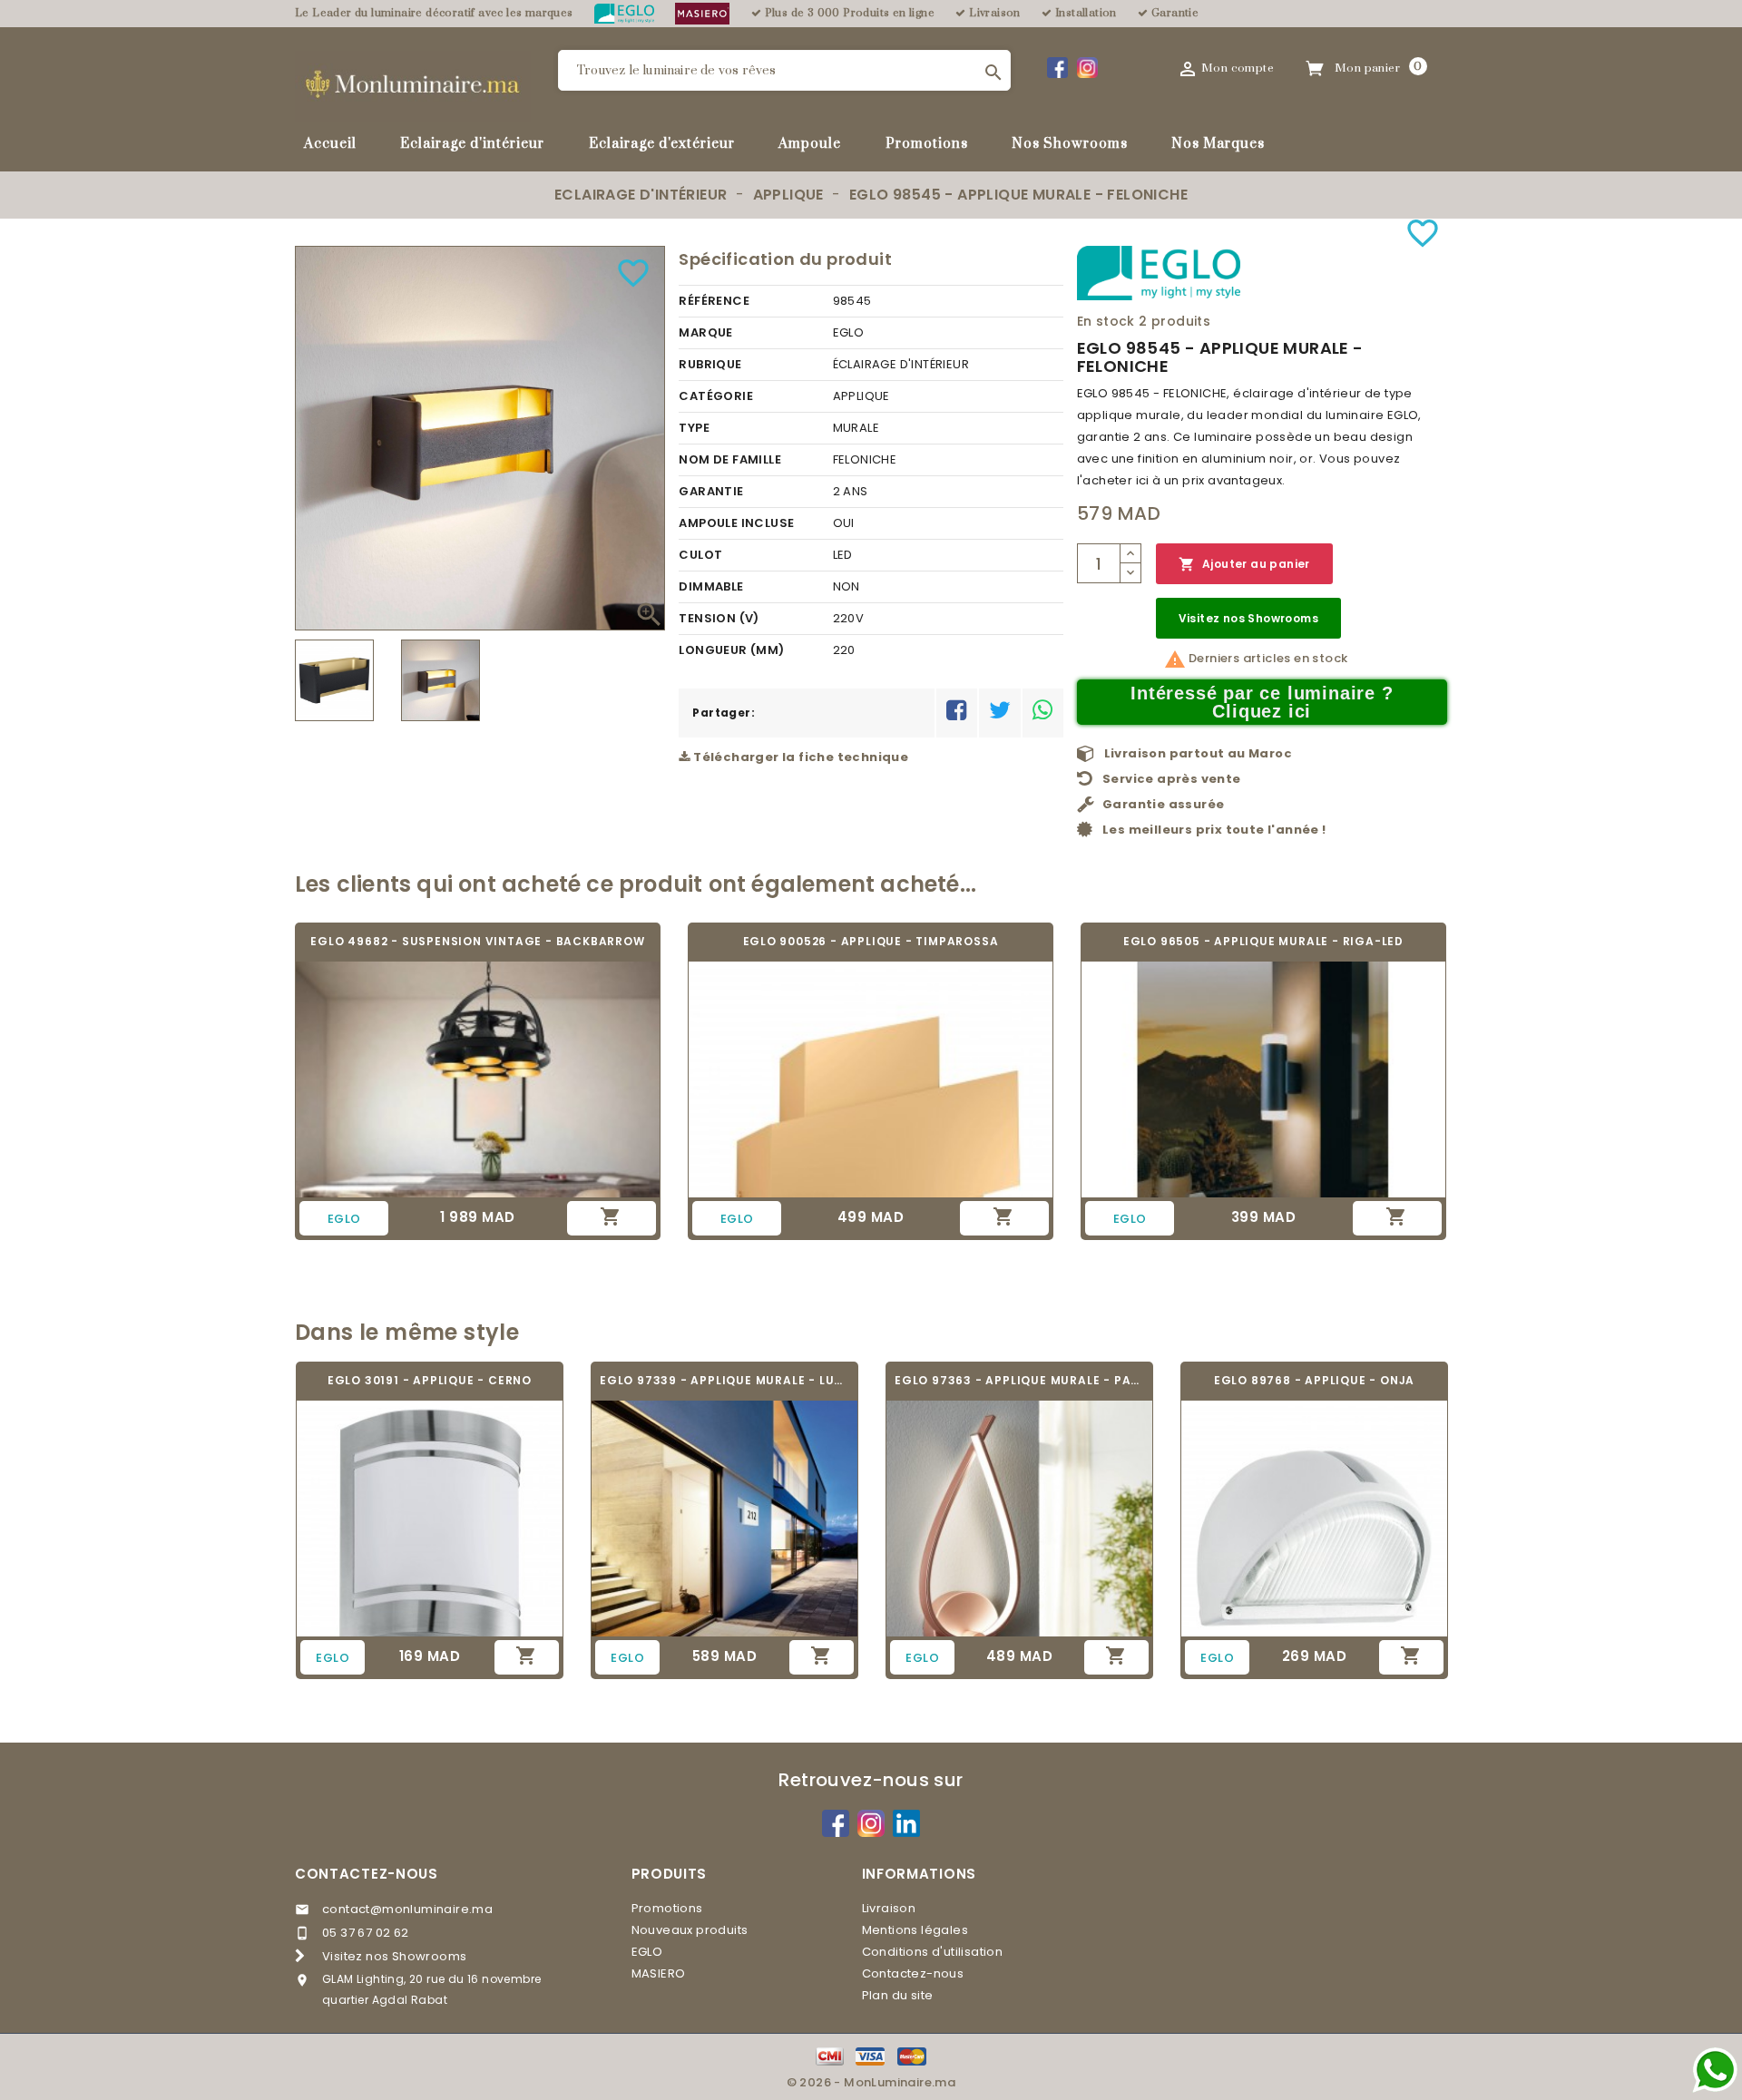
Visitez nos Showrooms (1248, 618)
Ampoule (810, 144)
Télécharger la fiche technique (799, 757)
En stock (1106, 321)
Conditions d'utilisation (933, 1952)
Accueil (330, 144)
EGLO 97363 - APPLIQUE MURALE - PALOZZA (1019, 1380)
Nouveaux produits (690, 1930)
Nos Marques (1218, 144)
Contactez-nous (367, 1874)
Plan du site (898, 1995)
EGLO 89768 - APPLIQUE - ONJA (1314, 1380)
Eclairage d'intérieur (472, 144)
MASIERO (659, 1973)
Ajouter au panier (1244, 564)
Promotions (927, 144)
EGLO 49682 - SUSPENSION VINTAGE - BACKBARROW (477, 941)
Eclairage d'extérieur (662, 144)
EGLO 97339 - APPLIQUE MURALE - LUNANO (724, 1380)
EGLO (647, 1952)
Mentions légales (915, 1930)
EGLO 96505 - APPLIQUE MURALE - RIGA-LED (1263, 941)
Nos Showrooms (1070, 144)
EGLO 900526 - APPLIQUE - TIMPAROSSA (871, 941)
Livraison (889, 1908)
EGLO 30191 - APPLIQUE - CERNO (430, 1380)
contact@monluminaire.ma (407, 1909)
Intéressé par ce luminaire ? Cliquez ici (1262, 702)
